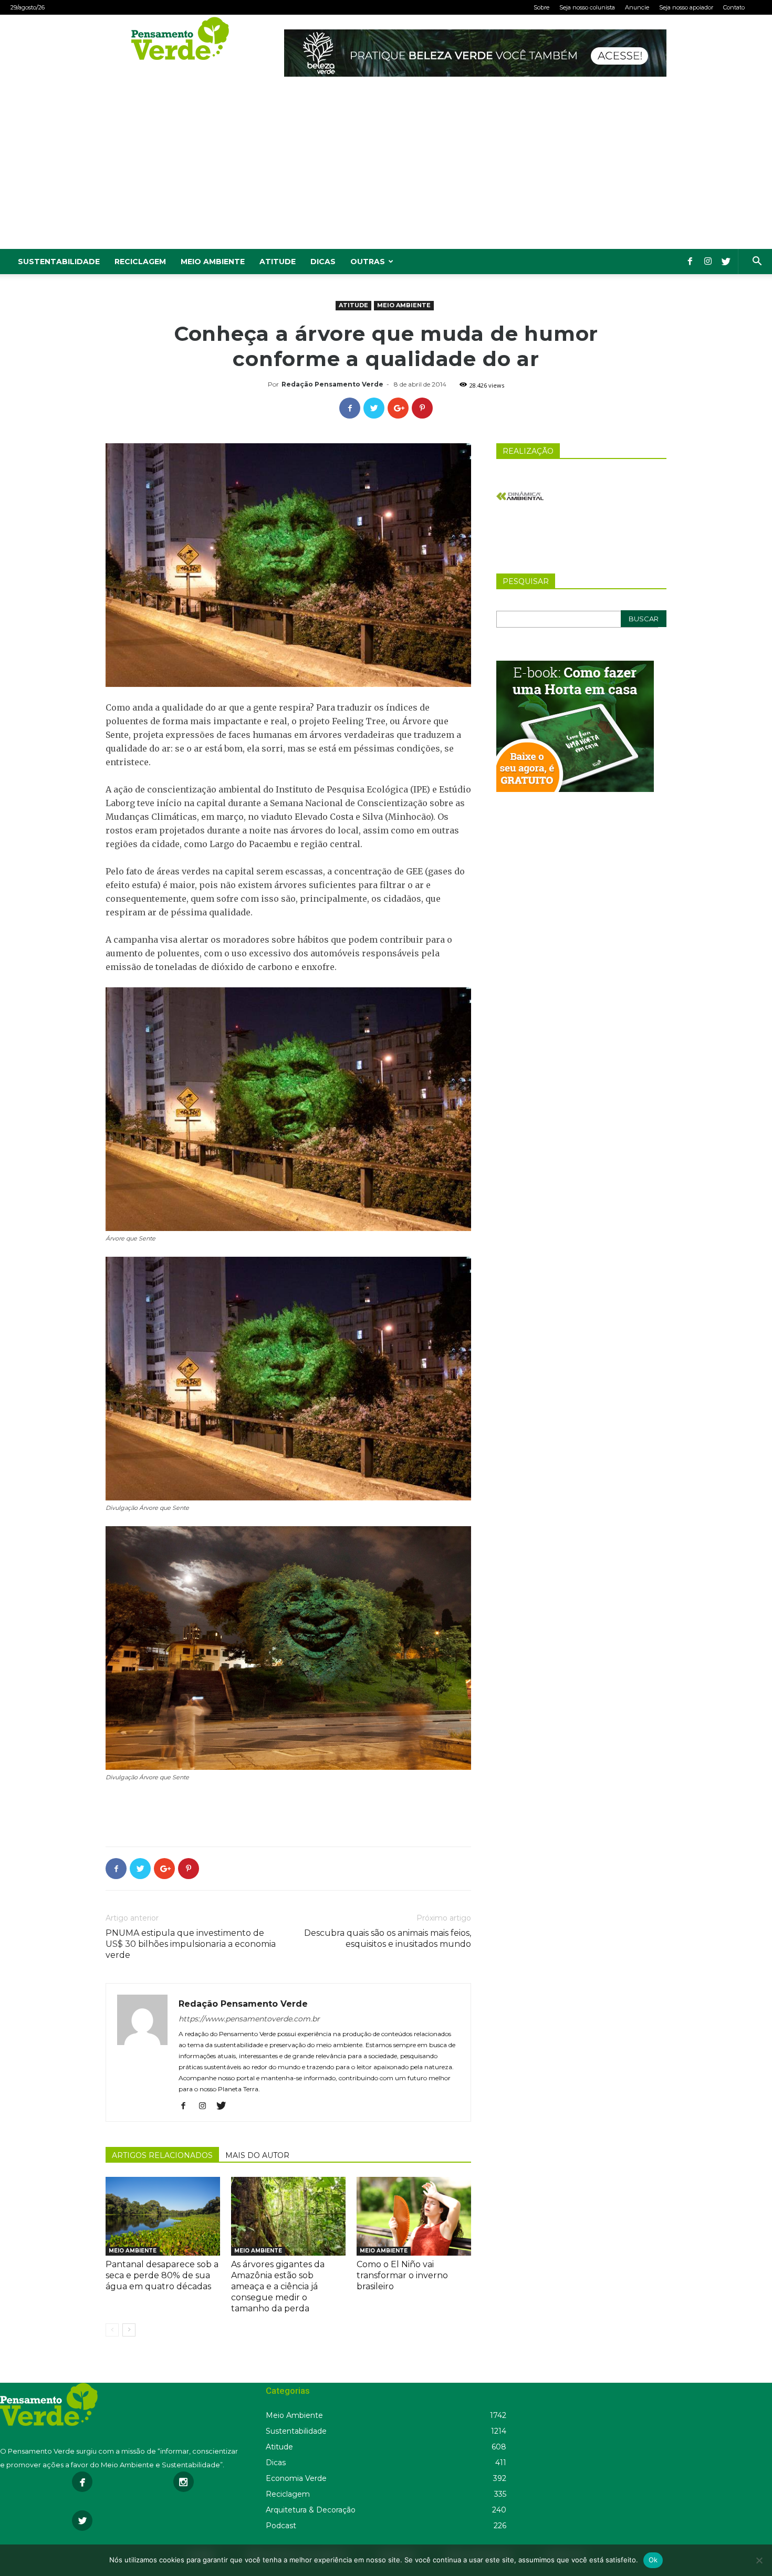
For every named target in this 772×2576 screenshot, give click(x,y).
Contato (734, 7)
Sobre (541, 7)
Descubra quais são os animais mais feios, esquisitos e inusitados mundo (388, 1938)
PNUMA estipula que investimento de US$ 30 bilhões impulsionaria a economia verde (191, 1944)
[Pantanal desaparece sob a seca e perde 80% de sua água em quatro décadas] (163, 2216)
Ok (653, 2560)
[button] (757, 262)
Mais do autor (257, 2155)
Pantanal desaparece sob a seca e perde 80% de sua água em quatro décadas (162, 2275)
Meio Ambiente (213, 262)
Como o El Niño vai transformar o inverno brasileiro (402, 2275)
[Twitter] (726, 262)
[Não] (759, 2560)
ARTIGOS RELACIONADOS (162, 2155)
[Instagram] (708, 262)
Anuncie (637, 7)
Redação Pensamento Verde (332, 384)
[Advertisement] (386, 170)
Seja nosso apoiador (686, 7)
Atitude (278, 262)
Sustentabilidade (59, 262)
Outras (368, 262)
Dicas (323, 262)
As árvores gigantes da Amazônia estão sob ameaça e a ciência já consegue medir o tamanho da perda (278, 2286)
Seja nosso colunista (587, 7)
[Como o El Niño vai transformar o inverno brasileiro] (414, 2216)
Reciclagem (140, 262)
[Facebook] (690, 262)
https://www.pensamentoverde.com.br (249, 2019)
